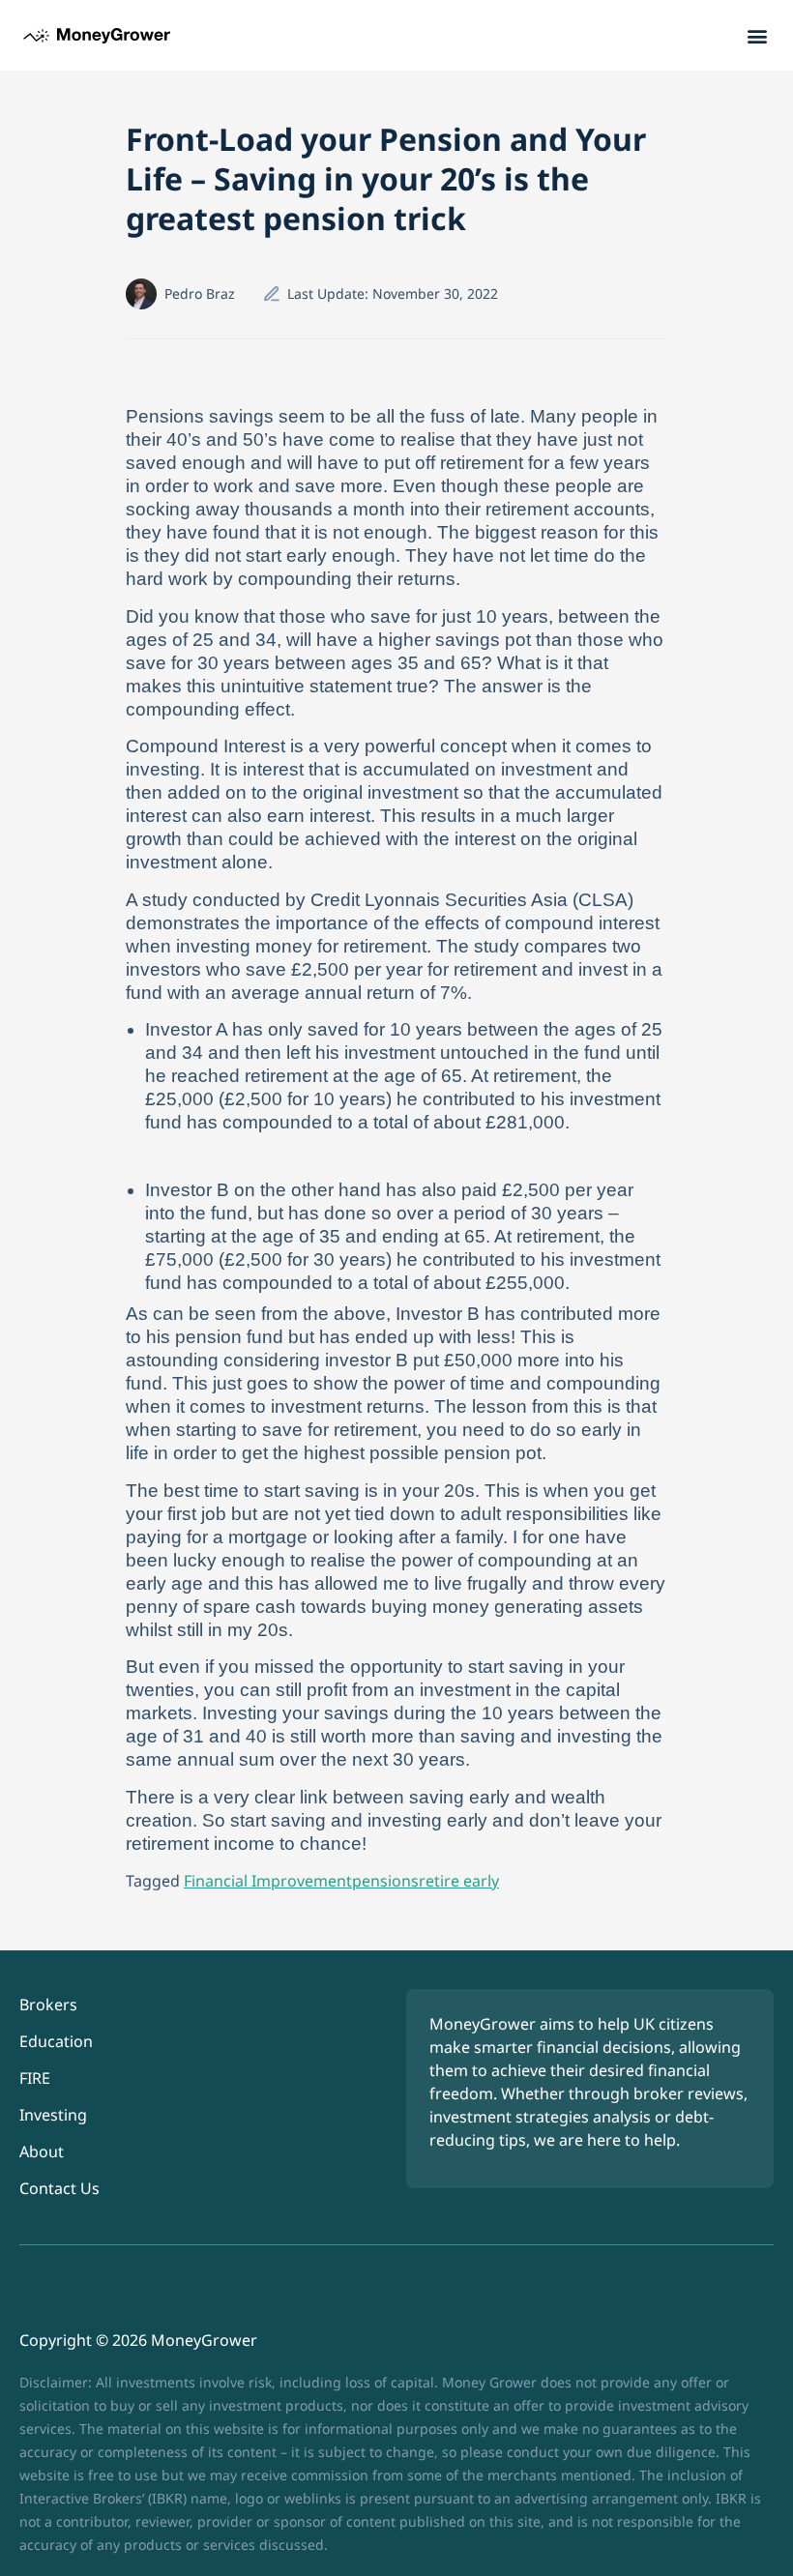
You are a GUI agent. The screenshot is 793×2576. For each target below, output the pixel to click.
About (42, 2152)
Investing (53, 2115)
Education (56, 2041)
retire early (459, 1881)
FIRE (35, 2078)
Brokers (48, 2005)
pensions (385, 1881)
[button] (758, 35)
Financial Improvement (268, 1881)
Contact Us (59, 2188)
